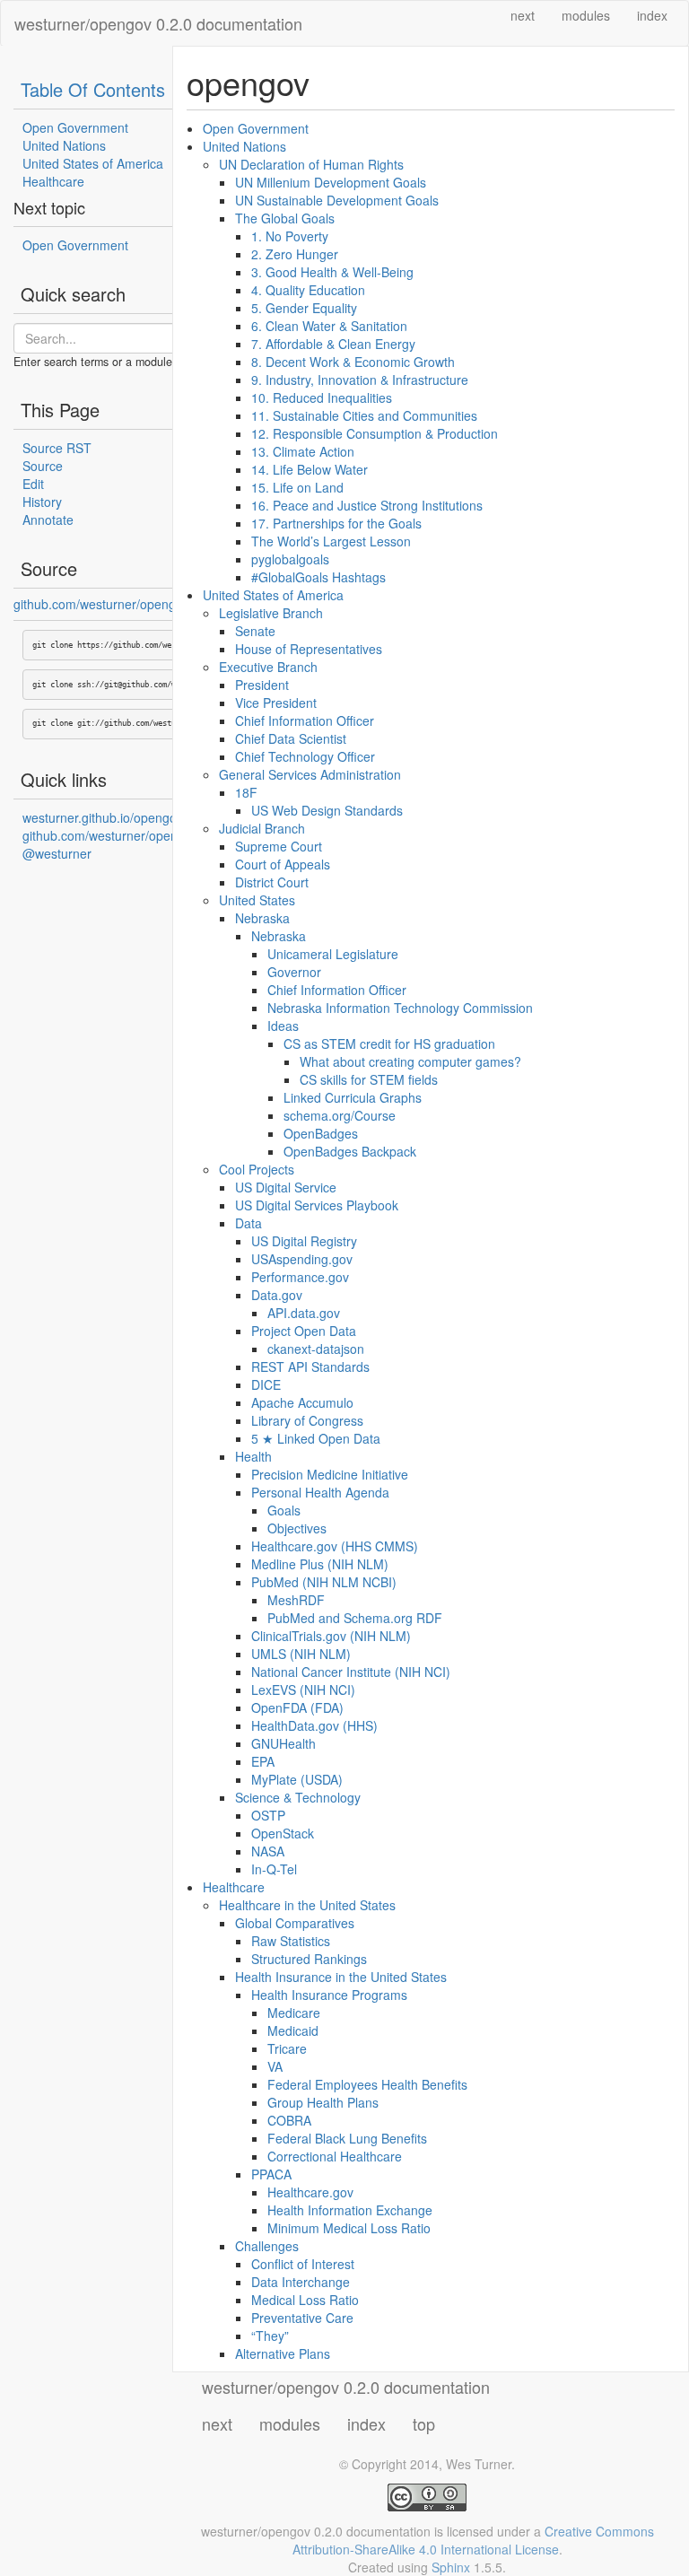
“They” (270, 2336)
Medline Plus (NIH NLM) (320, 1564)
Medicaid (293, 2030)
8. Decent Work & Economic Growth (353, 362)
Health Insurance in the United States (341, 1977)
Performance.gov (300, 1277)
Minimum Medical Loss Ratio (349, 2228)
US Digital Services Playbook (317, 1205)
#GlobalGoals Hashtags (318, 577)
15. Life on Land (297, 487)
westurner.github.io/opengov (103, 817)
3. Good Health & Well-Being (332, 272)
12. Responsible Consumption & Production (375, 433)
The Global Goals (285, 218)
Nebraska (262, 918)
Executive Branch (268, 667)
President (262, 685)
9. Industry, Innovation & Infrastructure (360, 380)
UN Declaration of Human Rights (311, 164)
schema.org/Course (340, 1115)
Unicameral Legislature (333, 954)
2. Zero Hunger (295, 254)
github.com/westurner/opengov (101, 604)
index (652, 15)
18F (246, 792)
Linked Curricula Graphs (353, 1097)
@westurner (57, 853)
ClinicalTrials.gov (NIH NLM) (331, 1636)
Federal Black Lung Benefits (347, 2138)
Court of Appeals (283, 864)
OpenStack (283, 1833)
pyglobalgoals (290, 559)
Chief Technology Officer (305, 756)
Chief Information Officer (305, 720)
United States (257, 900)
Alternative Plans (283, 2353)
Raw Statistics (291, 1941)
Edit (33, 484)
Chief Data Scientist (291, 738)
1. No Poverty (290, 236)
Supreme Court (279, 846)
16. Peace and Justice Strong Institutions (367, 505)
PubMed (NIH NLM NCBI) (324, 1582)
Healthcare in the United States (307, 1905)
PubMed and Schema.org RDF (355, 1618)
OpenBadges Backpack (350, 1151)
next (523, 15)
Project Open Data (304, 1331)
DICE (266, 1384)
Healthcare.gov (310, 2192)
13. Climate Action (303, 451)
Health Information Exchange (350, 2210)
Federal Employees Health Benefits (367, 2084)
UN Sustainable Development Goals (337, 200)
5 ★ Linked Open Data (316, 1438)
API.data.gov (304, 1313)
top (424, 2423)
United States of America (93, 163)
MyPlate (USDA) (297, 1779)
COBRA (289, 2120)
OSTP (268, 1815)
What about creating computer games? (410, 1061)
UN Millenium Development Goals (331, 182)
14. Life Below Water (310, 469)
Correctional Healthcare (335, 2156)
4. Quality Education (308, 290)
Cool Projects (257, 1169)
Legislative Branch (271, 613)
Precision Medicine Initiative (330, 1474)
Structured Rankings (309, 1959)
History (42, 502)
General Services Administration (310, 774)
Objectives (297, 1528)
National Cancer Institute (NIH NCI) (351, 1672)
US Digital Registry (304, 1241)
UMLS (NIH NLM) (301, 1654)
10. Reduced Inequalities (322, 397)
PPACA (271, 2174)
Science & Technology (298, 1797)
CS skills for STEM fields (369, 1079)
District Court (272, 882)
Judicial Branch (262, 828)
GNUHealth (283, 1743)
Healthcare (53, 181)
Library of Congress (307, 1420)
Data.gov (277, 1295)
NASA (268, 1851)
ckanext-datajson (316, 1349)
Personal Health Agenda (320, 1492)
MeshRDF (296, 1600)
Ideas (283, 1026)
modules (586, 15)
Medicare (294, 2013)
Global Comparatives (295, 1923)
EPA (263, 1761)
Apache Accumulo (302, 1402)
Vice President (276, 703)
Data (249, 1223)
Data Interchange (301, 2282)
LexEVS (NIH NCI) (303, 1690)
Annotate (48, 520)
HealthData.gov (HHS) (314, 1725)
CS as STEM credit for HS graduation (389, 1043)
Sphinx (451, 2567)
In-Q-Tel (274, 1869)
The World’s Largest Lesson (331, 541)
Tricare (287, 2048)
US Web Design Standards (327, 810)
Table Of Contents (93, 89)
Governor (294, 972)
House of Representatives (309, 649)
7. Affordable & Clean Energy (333, 344)
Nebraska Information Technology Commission (400, 1008)
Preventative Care (302, 2318)
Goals (284, 1510)
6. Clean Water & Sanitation (329, 326)
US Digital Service (286, 1187)
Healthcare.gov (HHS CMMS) (335, 1546)
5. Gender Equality (304, 308)
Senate (255, 631)
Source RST (57, 448)
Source (43, 466)
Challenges (267, 2246)
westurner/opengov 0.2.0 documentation (158, 23)
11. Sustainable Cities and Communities (364, 415)
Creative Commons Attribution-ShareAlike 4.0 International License (473, 2540)
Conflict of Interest (303, 2264)
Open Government (75, 127)
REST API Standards (310, 1367)
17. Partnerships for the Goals (336, 523)
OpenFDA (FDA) (297, 1707)
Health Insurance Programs (329, 1995)
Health (253, 1456)
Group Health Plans (323, 2102)
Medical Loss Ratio (305, 2300)
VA (275, 2066)
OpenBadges (321, 1133)
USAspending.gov (302, 1259)
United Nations (64, 145)
